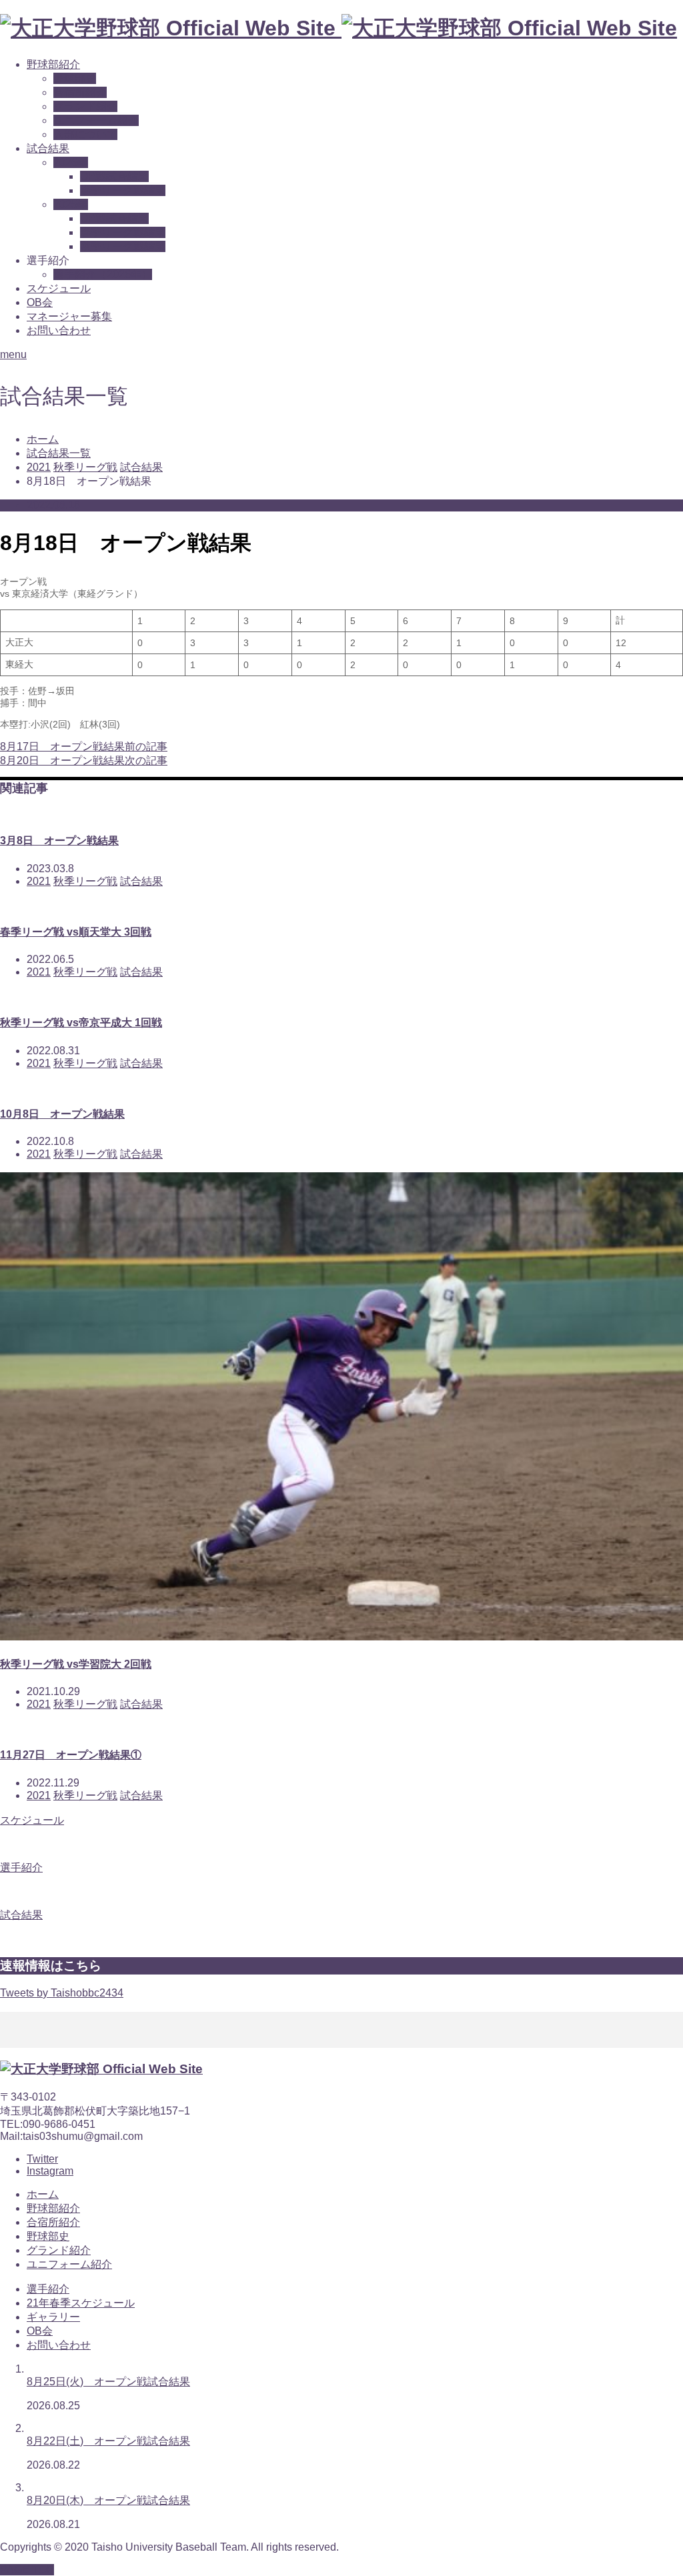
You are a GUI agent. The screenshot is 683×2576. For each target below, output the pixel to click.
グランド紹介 (85, 106)
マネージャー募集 (69, 316)
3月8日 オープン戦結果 (59, 841)
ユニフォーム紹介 (96, 120)
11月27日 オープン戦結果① (71, 1755)
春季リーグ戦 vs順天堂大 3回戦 (76, 932)
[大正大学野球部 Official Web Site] (338, 28)
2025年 (71, 204)
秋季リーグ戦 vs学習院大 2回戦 (76, 1664)
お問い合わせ (59, 330)
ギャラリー (53, 2317)
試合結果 (48, 148)
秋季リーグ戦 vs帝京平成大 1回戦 (81, 1023)
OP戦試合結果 (114, 176)
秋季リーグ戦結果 (123, 246)
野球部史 (75, 78)
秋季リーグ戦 (85, 881)
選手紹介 (48, 2289)
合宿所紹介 (80, 92)
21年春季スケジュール (81, 2303)
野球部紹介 (53, 64)
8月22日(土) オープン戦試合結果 (108, 2441)
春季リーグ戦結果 (123, 190)
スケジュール (59, 288)
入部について (85, 134)
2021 (39, 881)
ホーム (43, 2194)
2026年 (71, 162)
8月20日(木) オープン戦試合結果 (108, 2500)
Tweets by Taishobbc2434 (62, 1993)
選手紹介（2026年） (103, 274)
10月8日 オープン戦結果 (62, 1114)
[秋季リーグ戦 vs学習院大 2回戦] (341, 1637)
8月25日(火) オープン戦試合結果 (108, 2382)
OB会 (40, 302)
